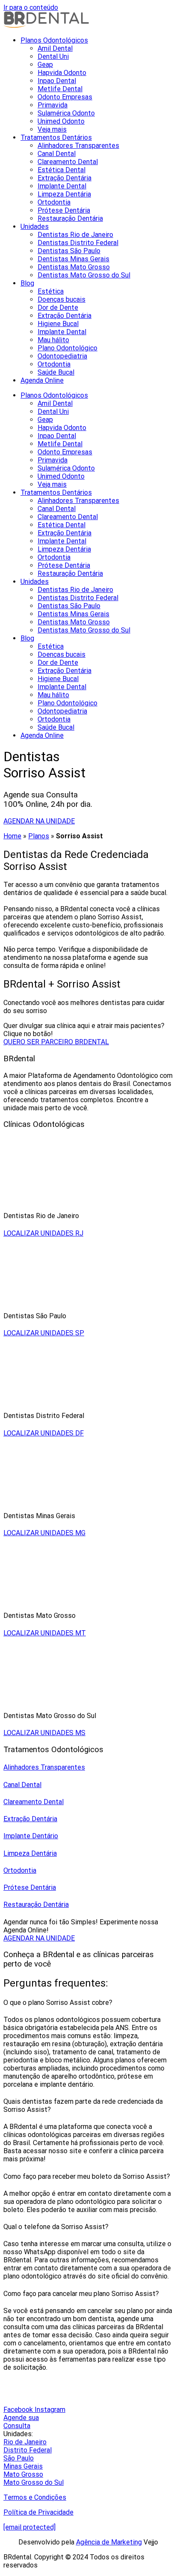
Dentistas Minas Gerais (73, 259)
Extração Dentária (65, 178)
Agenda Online (42, 380)
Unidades (35, 227)
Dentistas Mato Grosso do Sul (84, 275)
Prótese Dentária (64, 210)
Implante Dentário (31, 1836)
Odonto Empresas (65, 97)
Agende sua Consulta (21, 2422)
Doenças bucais (62, 299)
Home (12, 836)
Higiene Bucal (58, 324)
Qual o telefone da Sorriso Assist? (56, 2227)
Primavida (53, 105)
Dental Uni (53, 56)
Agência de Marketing (109, 2542)
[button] (88, 2003)
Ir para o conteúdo (31, 7)
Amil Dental (55, 48)
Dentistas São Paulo (69, 251)
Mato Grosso (23, 2474)
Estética (51, 291)
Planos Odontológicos (54, 40)
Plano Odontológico (67, 348)
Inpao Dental (57, 81)
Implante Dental (62, 186)
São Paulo (19, 2458)
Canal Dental (57, 154)
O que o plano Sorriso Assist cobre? (58, 2003)
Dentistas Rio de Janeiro (75, 235)
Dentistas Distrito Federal (78, 243)
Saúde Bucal (56, 372)
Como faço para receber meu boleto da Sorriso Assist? (87, 2176)
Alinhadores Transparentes (78, 146)
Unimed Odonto (61, 121)
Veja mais (52, 129)
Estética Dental (62, 170)
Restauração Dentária (70, 218)
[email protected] (29, 2527)
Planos (39, 836)
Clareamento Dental (68, 162)
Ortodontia (54, 202)
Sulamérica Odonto (66, 113)
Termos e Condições (35, 2497)
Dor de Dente (58, 308)
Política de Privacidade (38, 2512)
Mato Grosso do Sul (34, 2482)
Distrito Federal (28, 2450)
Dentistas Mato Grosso (74, 267)
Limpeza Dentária (64, 194)
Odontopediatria (62, 356)
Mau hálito (53, 340)
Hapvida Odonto (62, 73)
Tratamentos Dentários (56, 137)
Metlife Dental (60, 89)
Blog (27, 283)
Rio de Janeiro (25, 2442)
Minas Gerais (23, 2466)
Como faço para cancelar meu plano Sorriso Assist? (81, 2294)
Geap (45, 65)
